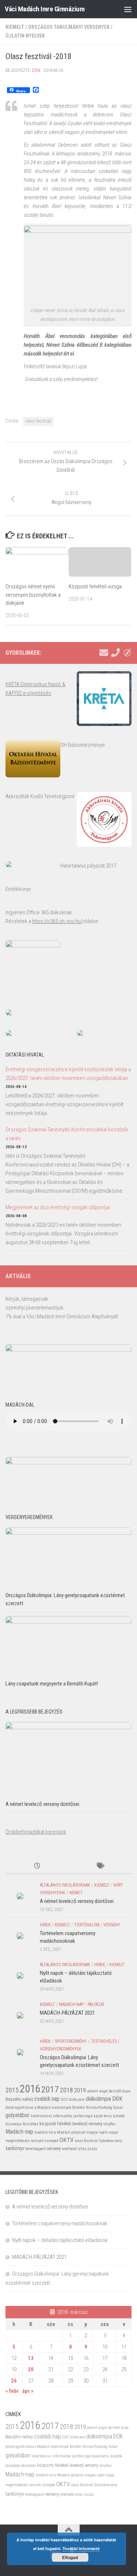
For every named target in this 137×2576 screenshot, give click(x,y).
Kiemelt (15, 27)
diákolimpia (98, 2099)
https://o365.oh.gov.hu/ (57, 921)
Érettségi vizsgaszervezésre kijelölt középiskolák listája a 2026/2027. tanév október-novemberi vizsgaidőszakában (68, 1074)
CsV (36, 70)
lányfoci (110, 2124)
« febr (12, 2391)
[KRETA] (127, 653)
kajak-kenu (103, 2116)
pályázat (96, 2004)
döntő (10, 2108)
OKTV (67, 2140)
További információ (81, 2548)
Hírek (45, 1925)
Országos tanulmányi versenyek (69, 27)
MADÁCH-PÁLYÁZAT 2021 (67, 2013)
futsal (118, 2108)
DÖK (117, 2099)
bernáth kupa (120, 2091)
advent (92, 2091)
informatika (62, 2116)
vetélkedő (69, 2149)
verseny (112, 1925)
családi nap (47, 2099)
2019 (80, 2090)
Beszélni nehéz (19, 2099)
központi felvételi (55, 2124)
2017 (50, 2089)
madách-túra (45, 2132)
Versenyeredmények (61, 2049)
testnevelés (104, 2041)
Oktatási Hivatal (25, 1055)
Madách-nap (71, 2004)
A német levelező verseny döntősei (42, 1804)
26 (14, 2381)
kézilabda (31, 2124)
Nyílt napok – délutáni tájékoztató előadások (60, 2240)
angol (103, 2091)
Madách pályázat (71, 2132)
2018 (66, 2090)
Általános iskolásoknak (65, 1885)
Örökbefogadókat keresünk (36, 1832)
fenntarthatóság (99, 2108)
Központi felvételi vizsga (95, 587)
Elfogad (70, 2557)
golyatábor (18, 2115)
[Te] (115, 653)
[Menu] (128, 9)
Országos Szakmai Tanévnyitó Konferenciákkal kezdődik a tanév (67, 1134)
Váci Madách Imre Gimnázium (45, 9)
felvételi (79, 2108)
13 (31, 2358)
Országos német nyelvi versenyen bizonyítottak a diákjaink (33, 595)
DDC (64, 2100)
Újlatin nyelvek (25, 36)
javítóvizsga (83, 2116)
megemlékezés (18, 2141)
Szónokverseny (111, 2141)
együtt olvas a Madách (33, 2108)
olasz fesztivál (38, 421)
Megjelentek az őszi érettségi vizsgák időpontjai (58, 1207)
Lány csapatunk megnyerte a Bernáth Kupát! (52, 1684)
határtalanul (41, 2116)
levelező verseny (87, 2124)
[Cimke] (100, 1866)
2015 (12, 2090)
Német (76, 1893)
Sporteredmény (71, 2041)
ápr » (28, 2391)
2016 (30, 2089)
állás (82, 2149)
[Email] (104, 653)
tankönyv (15, 2148)
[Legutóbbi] (37, 1866)
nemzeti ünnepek (45, 2141)
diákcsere (77, 2100)
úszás (92, 2149)
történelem (87, 1925)
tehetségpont (36, 2149)
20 (31, 2369)
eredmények (62, 2108)
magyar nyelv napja (102, 2132)
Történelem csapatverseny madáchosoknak (60, 2223)
